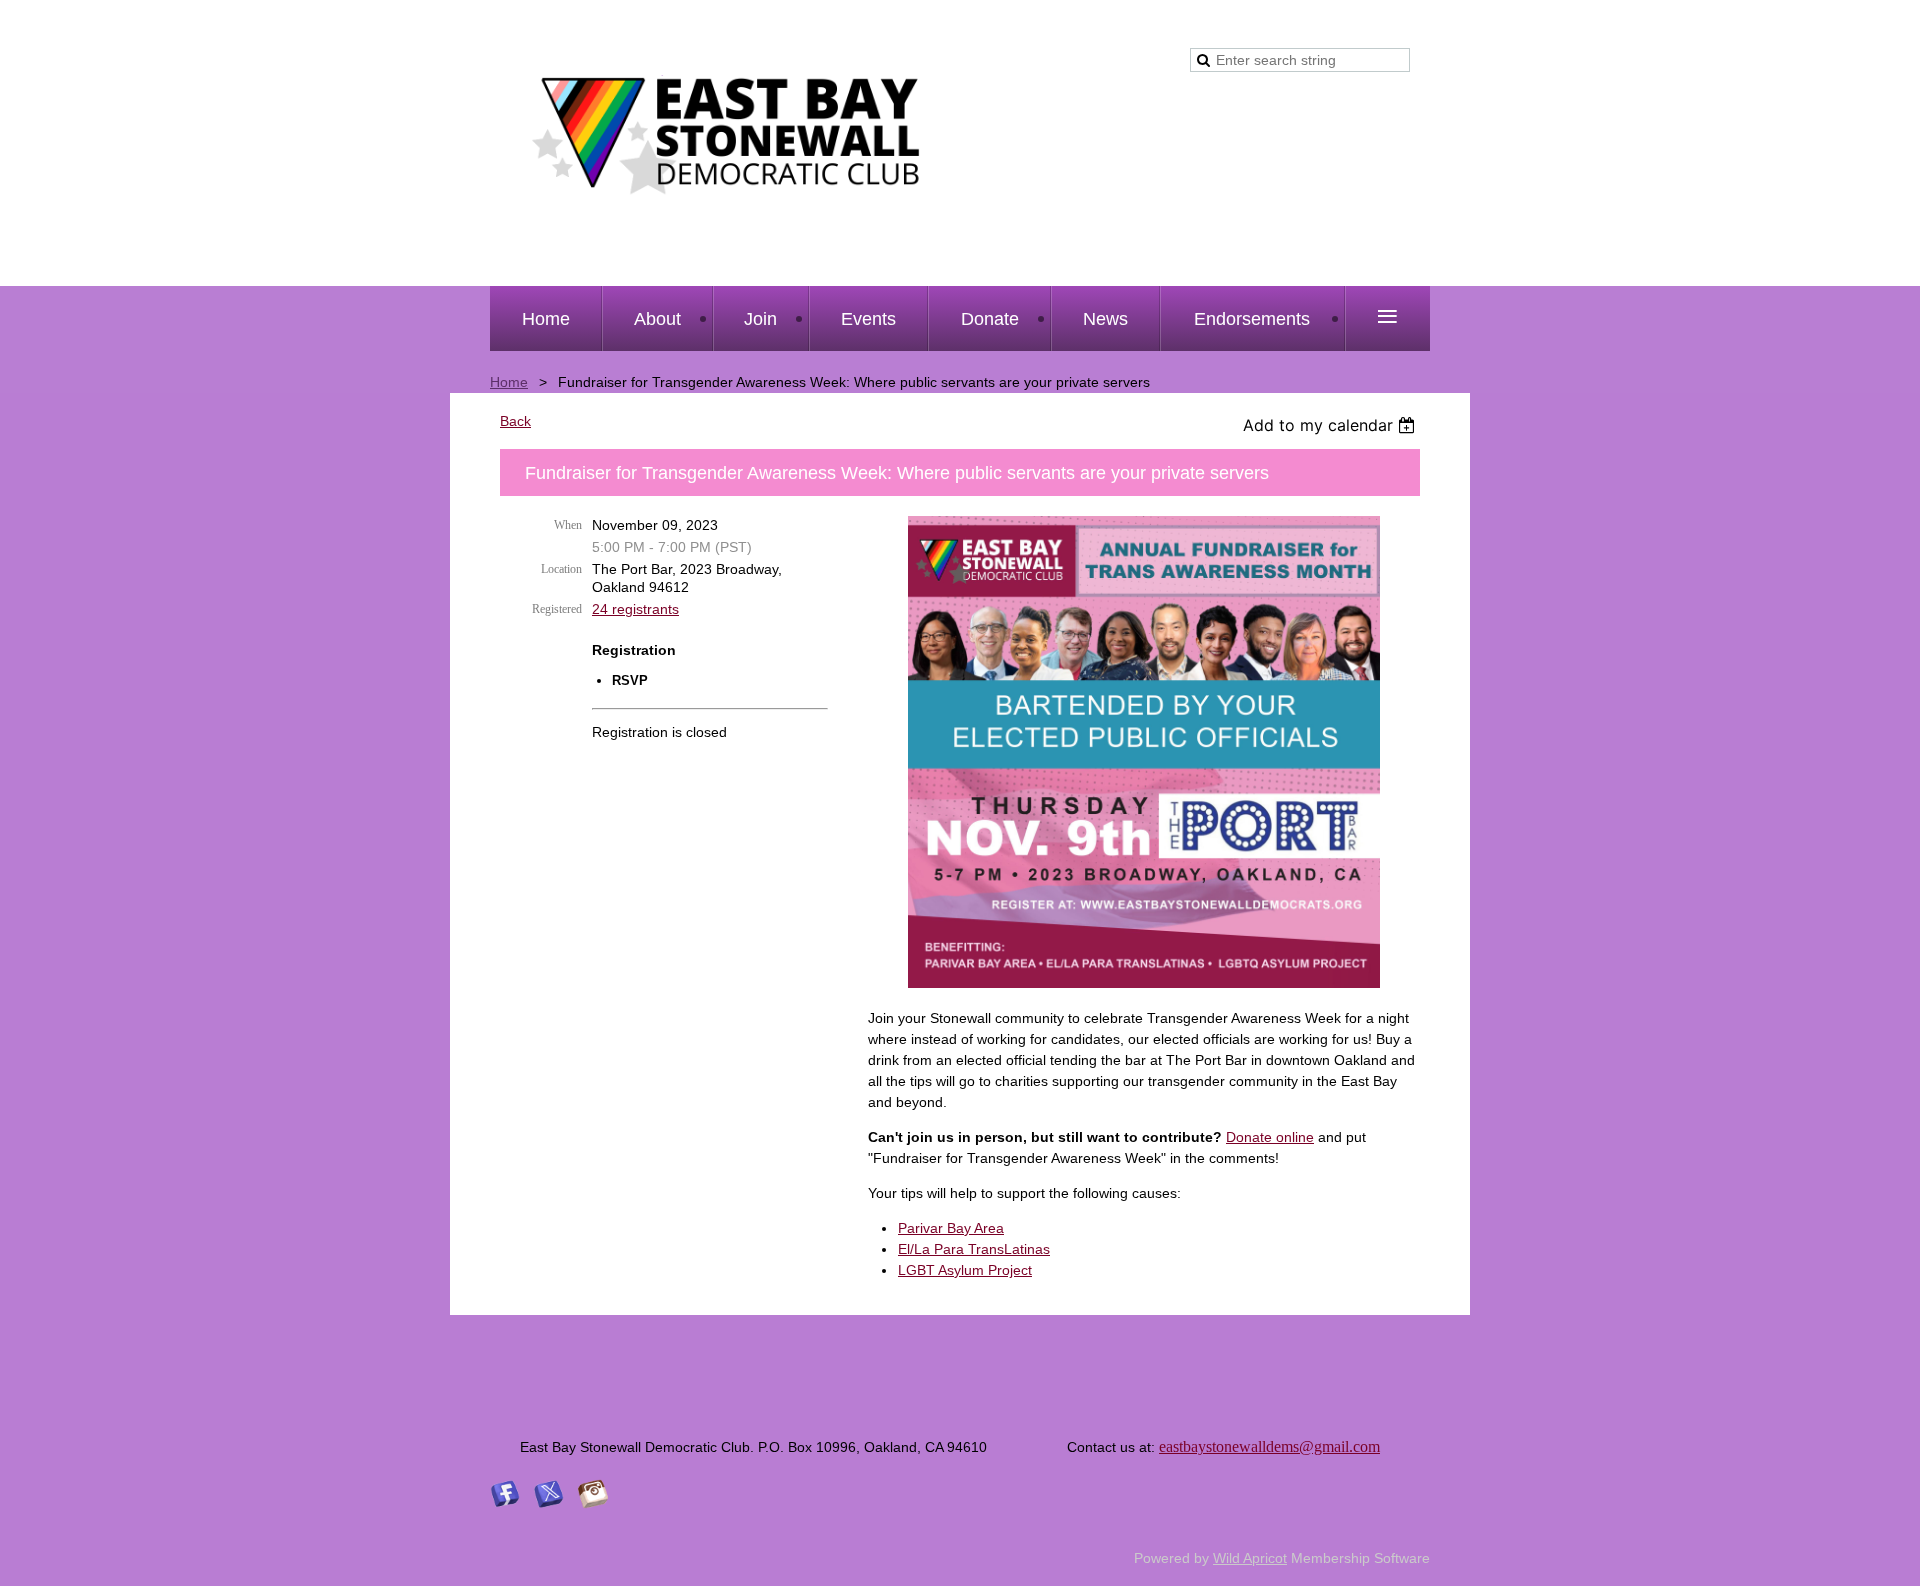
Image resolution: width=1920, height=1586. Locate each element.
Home (509, 382)
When (568, 525)
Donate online (1270, 1137)
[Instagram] (593, 1494)
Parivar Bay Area (951, 1228)
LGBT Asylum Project (965, 1270)
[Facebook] (505, 1494)
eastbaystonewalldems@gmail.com (1269, 1446)
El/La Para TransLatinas (974, 1249)
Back (515, 421)
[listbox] (1331, 425)
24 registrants (635, 609)
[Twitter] (549, 1494)
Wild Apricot (1250, 1558)
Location (561, 569)
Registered (557, 609)
